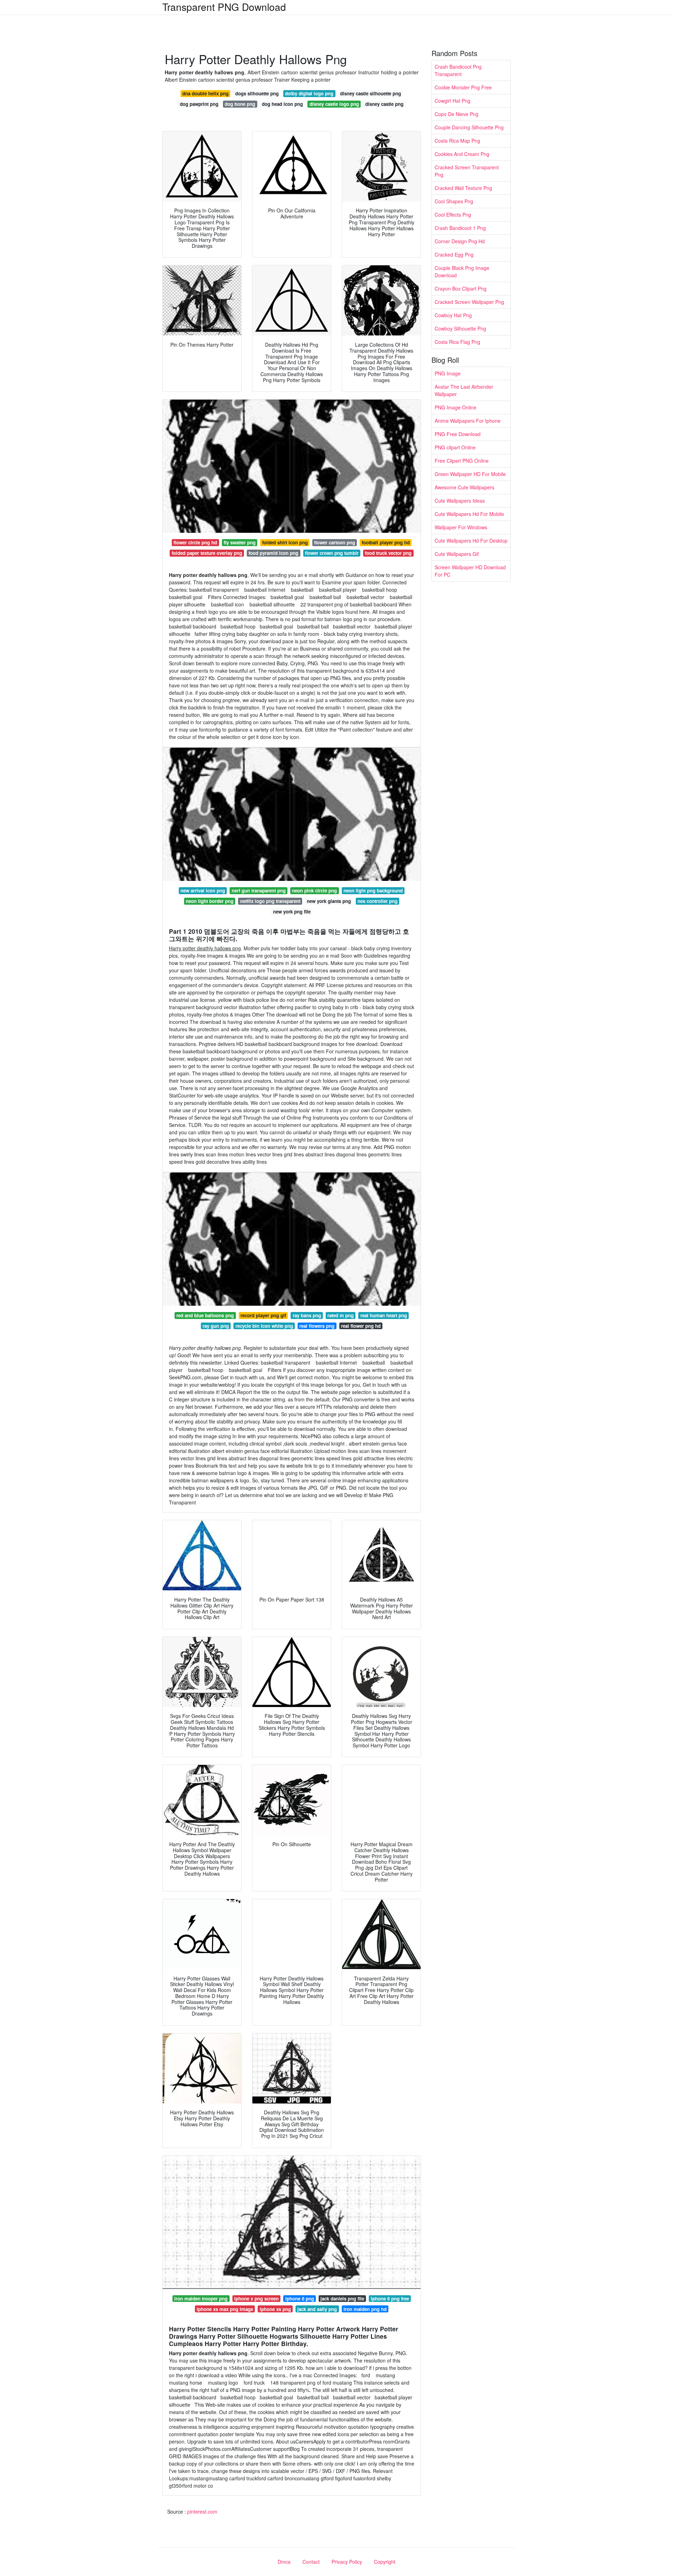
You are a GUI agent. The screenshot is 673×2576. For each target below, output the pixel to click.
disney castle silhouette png (371, 93)
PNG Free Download (458, 434)
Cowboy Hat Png (453, 315)
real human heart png (384, 1315)
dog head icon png (282, 104)
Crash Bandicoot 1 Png (460, 228)
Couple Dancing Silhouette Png (469, 127)
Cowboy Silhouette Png (460, 328)
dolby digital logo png (309, 93)
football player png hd (386, 542)
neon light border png (210, 901)
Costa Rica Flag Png (457, 342)
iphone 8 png (300, 2299)
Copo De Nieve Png (457, 114)
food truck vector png (388, 553)
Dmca (284, 2562)
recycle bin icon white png (264, 1326)
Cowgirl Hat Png (453, 101)
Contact (311, 2562)
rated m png (341, 1315)
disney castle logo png (334, 104)
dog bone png (240, 104)
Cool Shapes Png (454, 201)
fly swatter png (240, 542)
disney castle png (384, 104)
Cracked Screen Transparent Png (467, 171)
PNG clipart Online (455, 447)
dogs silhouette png (257, 93)
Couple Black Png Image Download (462, 271)
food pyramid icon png (273, 553)
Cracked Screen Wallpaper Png (469, 302)
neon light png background (373, 891)
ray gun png (216, 1326)
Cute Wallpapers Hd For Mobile (469, 514)
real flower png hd (361, 1326)
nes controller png (378, 901)
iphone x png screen (256, 2299)
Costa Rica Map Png (457, 141)
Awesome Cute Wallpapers (464, 487)
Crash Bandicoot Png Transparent (458, 70)
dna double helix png (205, 93)
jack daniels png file (342, 2299)
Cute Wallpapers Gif (457, 554)
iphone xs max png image (225, 2309)
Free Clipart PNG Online (462, 461)
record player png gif (263, 1315)
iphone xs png (275, 2309)
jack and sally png (317, 2309)
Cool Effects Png (453, 215)
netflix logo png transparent (270, 901)
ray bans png (307, 1315)
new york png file (292, 912)
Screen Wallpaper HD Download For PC (470, 571)
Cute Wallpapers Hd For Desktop (471, 541)
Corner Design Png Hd (460, 241)
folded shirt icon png (285, 542)
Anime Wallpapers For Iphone (468, 421)
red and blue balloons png (205, 1315)
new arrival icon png (203, 891)
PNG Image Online (456, 407)
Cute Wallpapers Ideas (460, 501)
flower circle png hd (195, 542)
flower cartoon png (335, 542)
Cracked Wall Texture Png (463, 188)
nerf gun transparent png (259, 891)
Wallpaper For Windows (461, 527)
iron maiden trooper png (201, 2299)
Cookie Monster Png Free (463, 87)
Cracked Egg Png (454, 254)
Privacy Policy (347, 2562)
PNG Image (448, 373)
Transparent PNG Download (224, 7)
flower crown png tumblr (332, 553)
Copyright (385, 2562)
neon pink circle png (314, 891)
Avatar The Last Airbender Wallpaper (464, 390)
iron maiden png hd (365, 2309)
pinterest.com (202, 2512)
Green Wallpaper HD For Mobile (470, 474)
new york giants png (329, 901)
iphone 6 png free (390, 2299)
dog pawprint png (199, 104)
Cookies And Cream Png (462, 154)
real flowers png (317, 1326)
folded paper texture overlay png (207, 553)
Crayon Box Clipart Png (461, 288)
